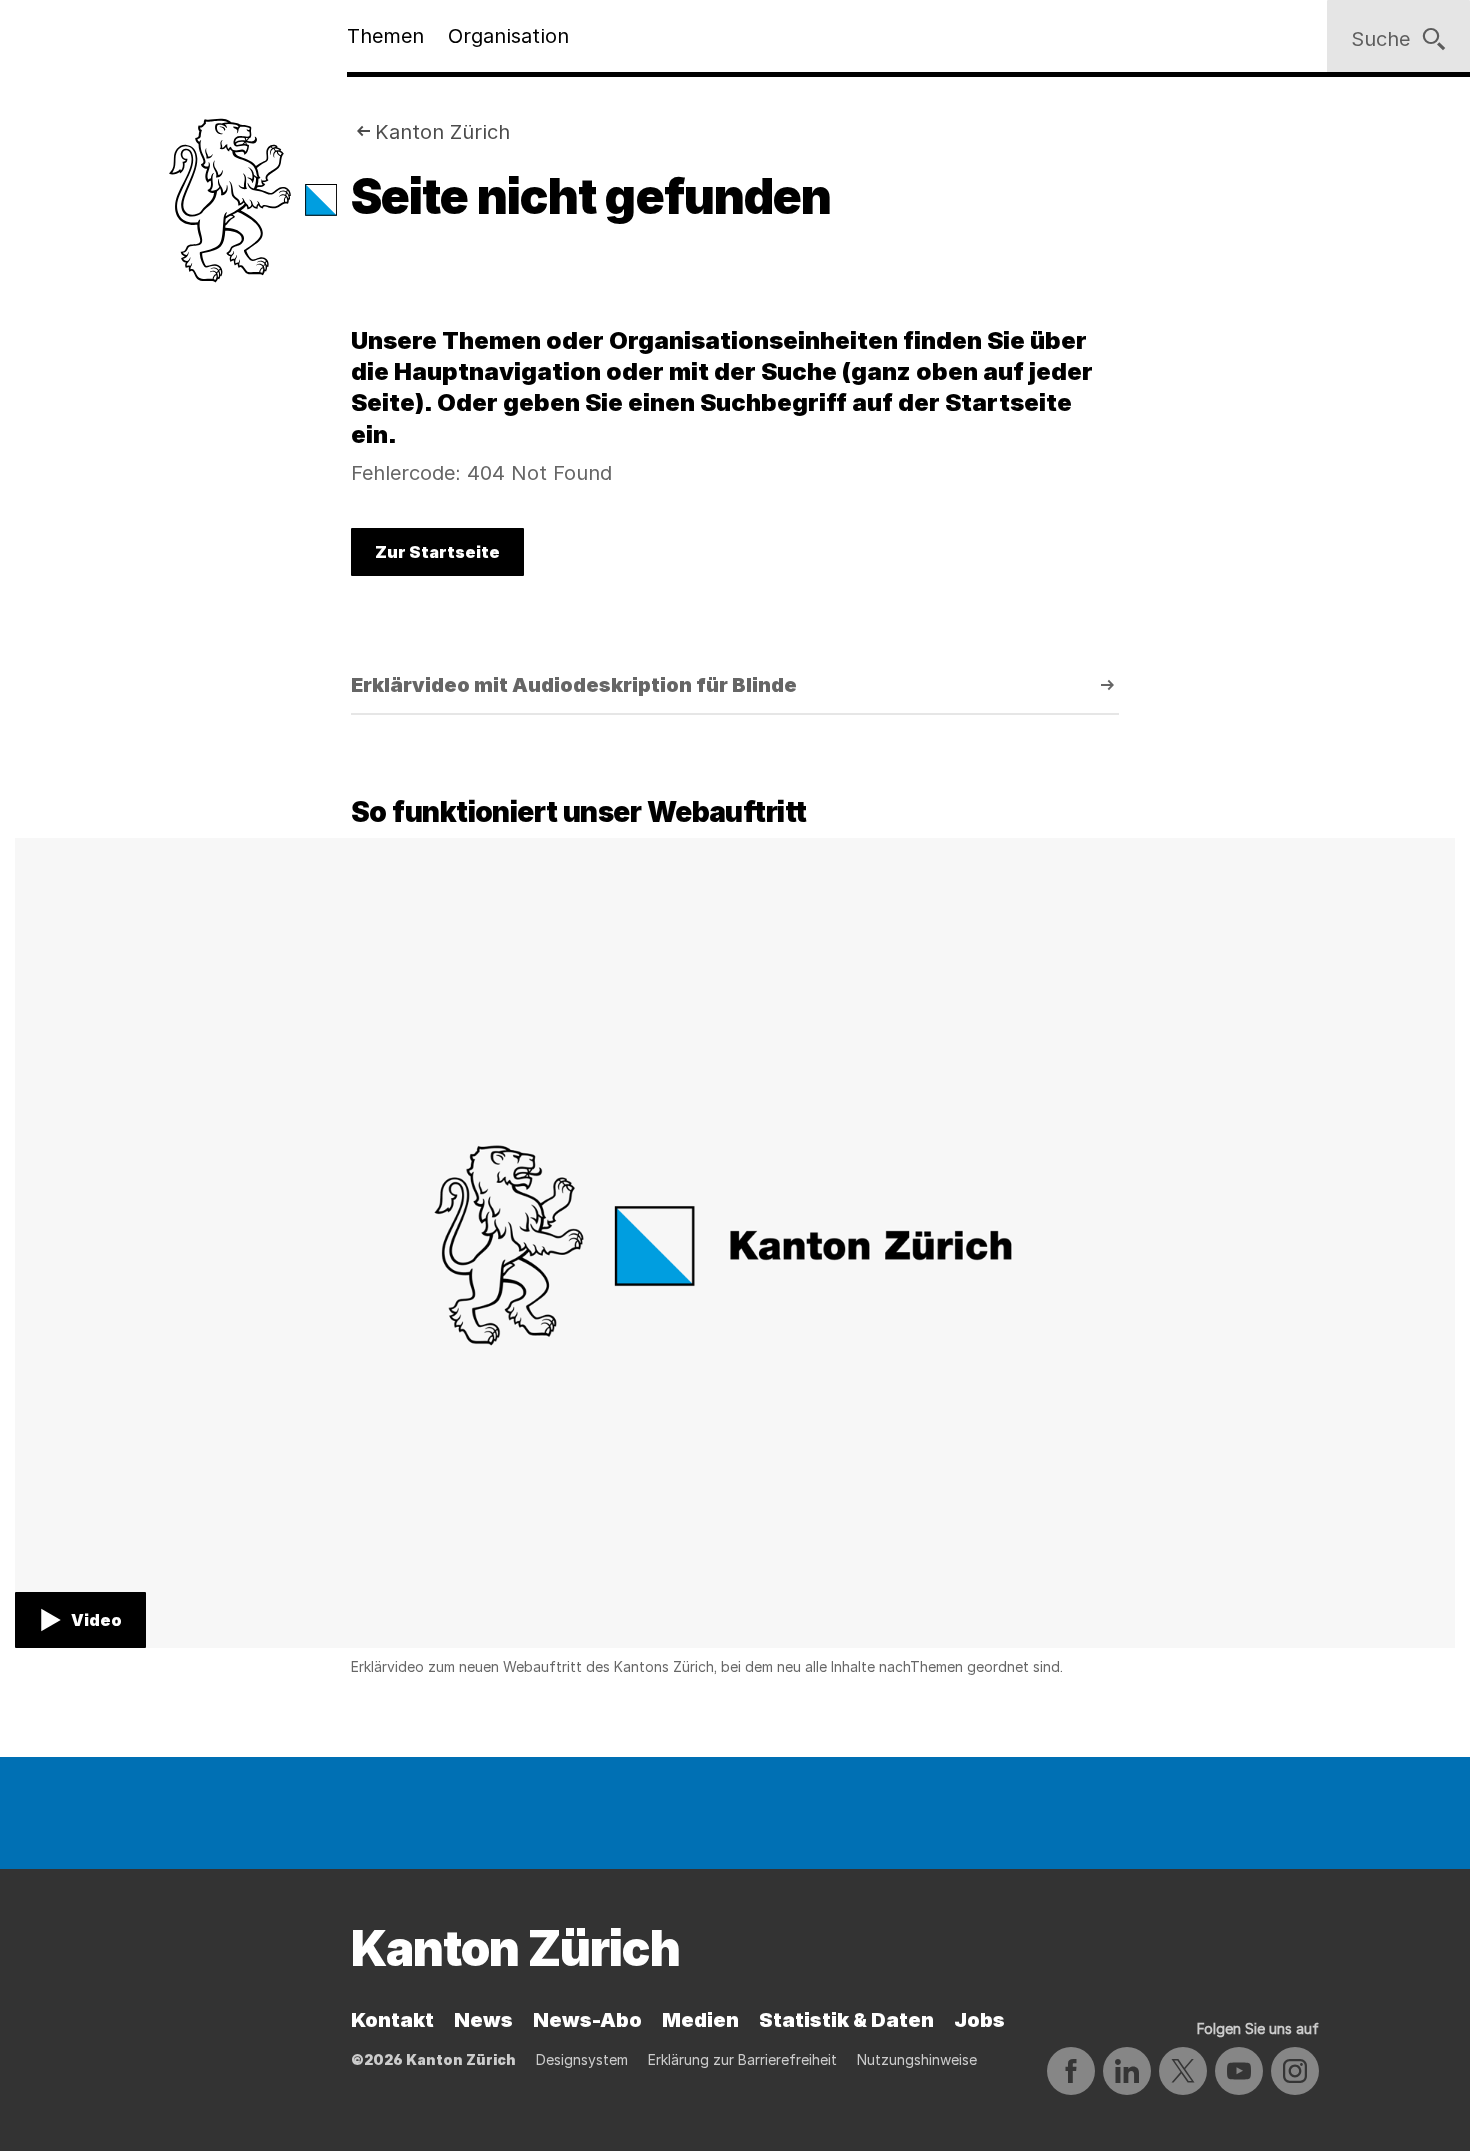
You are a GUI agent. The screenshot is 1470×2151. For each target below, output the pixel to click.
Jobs (979, 2020)
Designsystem (582, 2059)
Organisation (508, 36)
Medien (700, 2020)
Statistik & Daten (846, 2020)
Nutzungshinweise (917, 2059)
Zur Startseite (437, 552)
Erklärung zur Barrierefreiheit (742, 2059)
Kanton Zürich (442, 132)
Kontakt (392, 2020)
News (483, 2020)
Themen (385, 36)
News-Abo (587, 2020)
